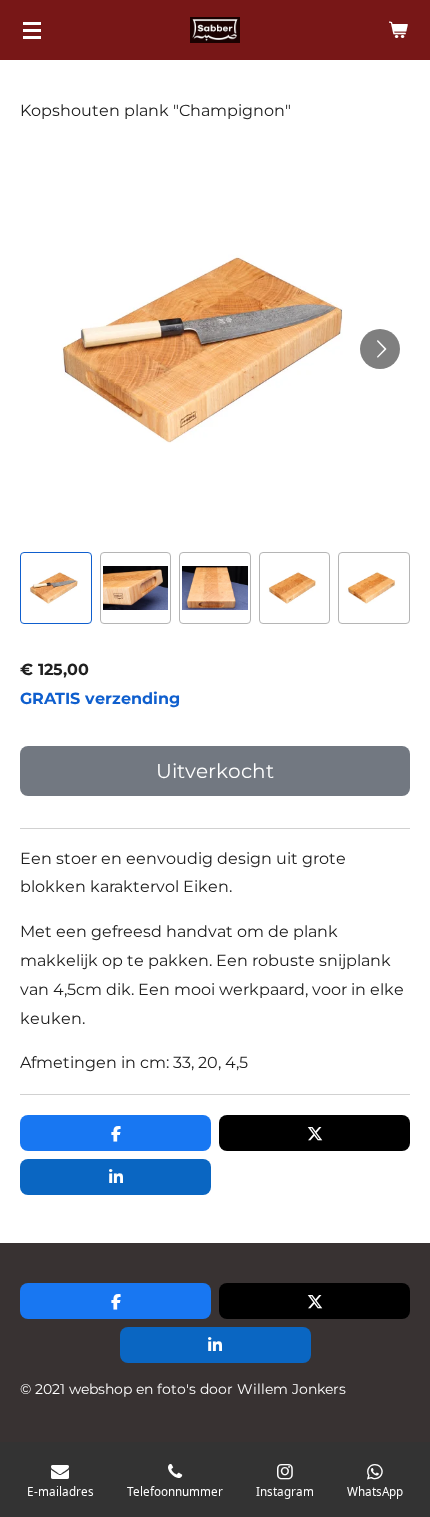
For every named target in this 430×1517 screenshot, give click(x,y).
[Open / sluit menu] (32, 30)
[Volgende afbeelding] (380, 349)
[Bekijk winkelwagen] (398, 30)
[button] (56, 588)
